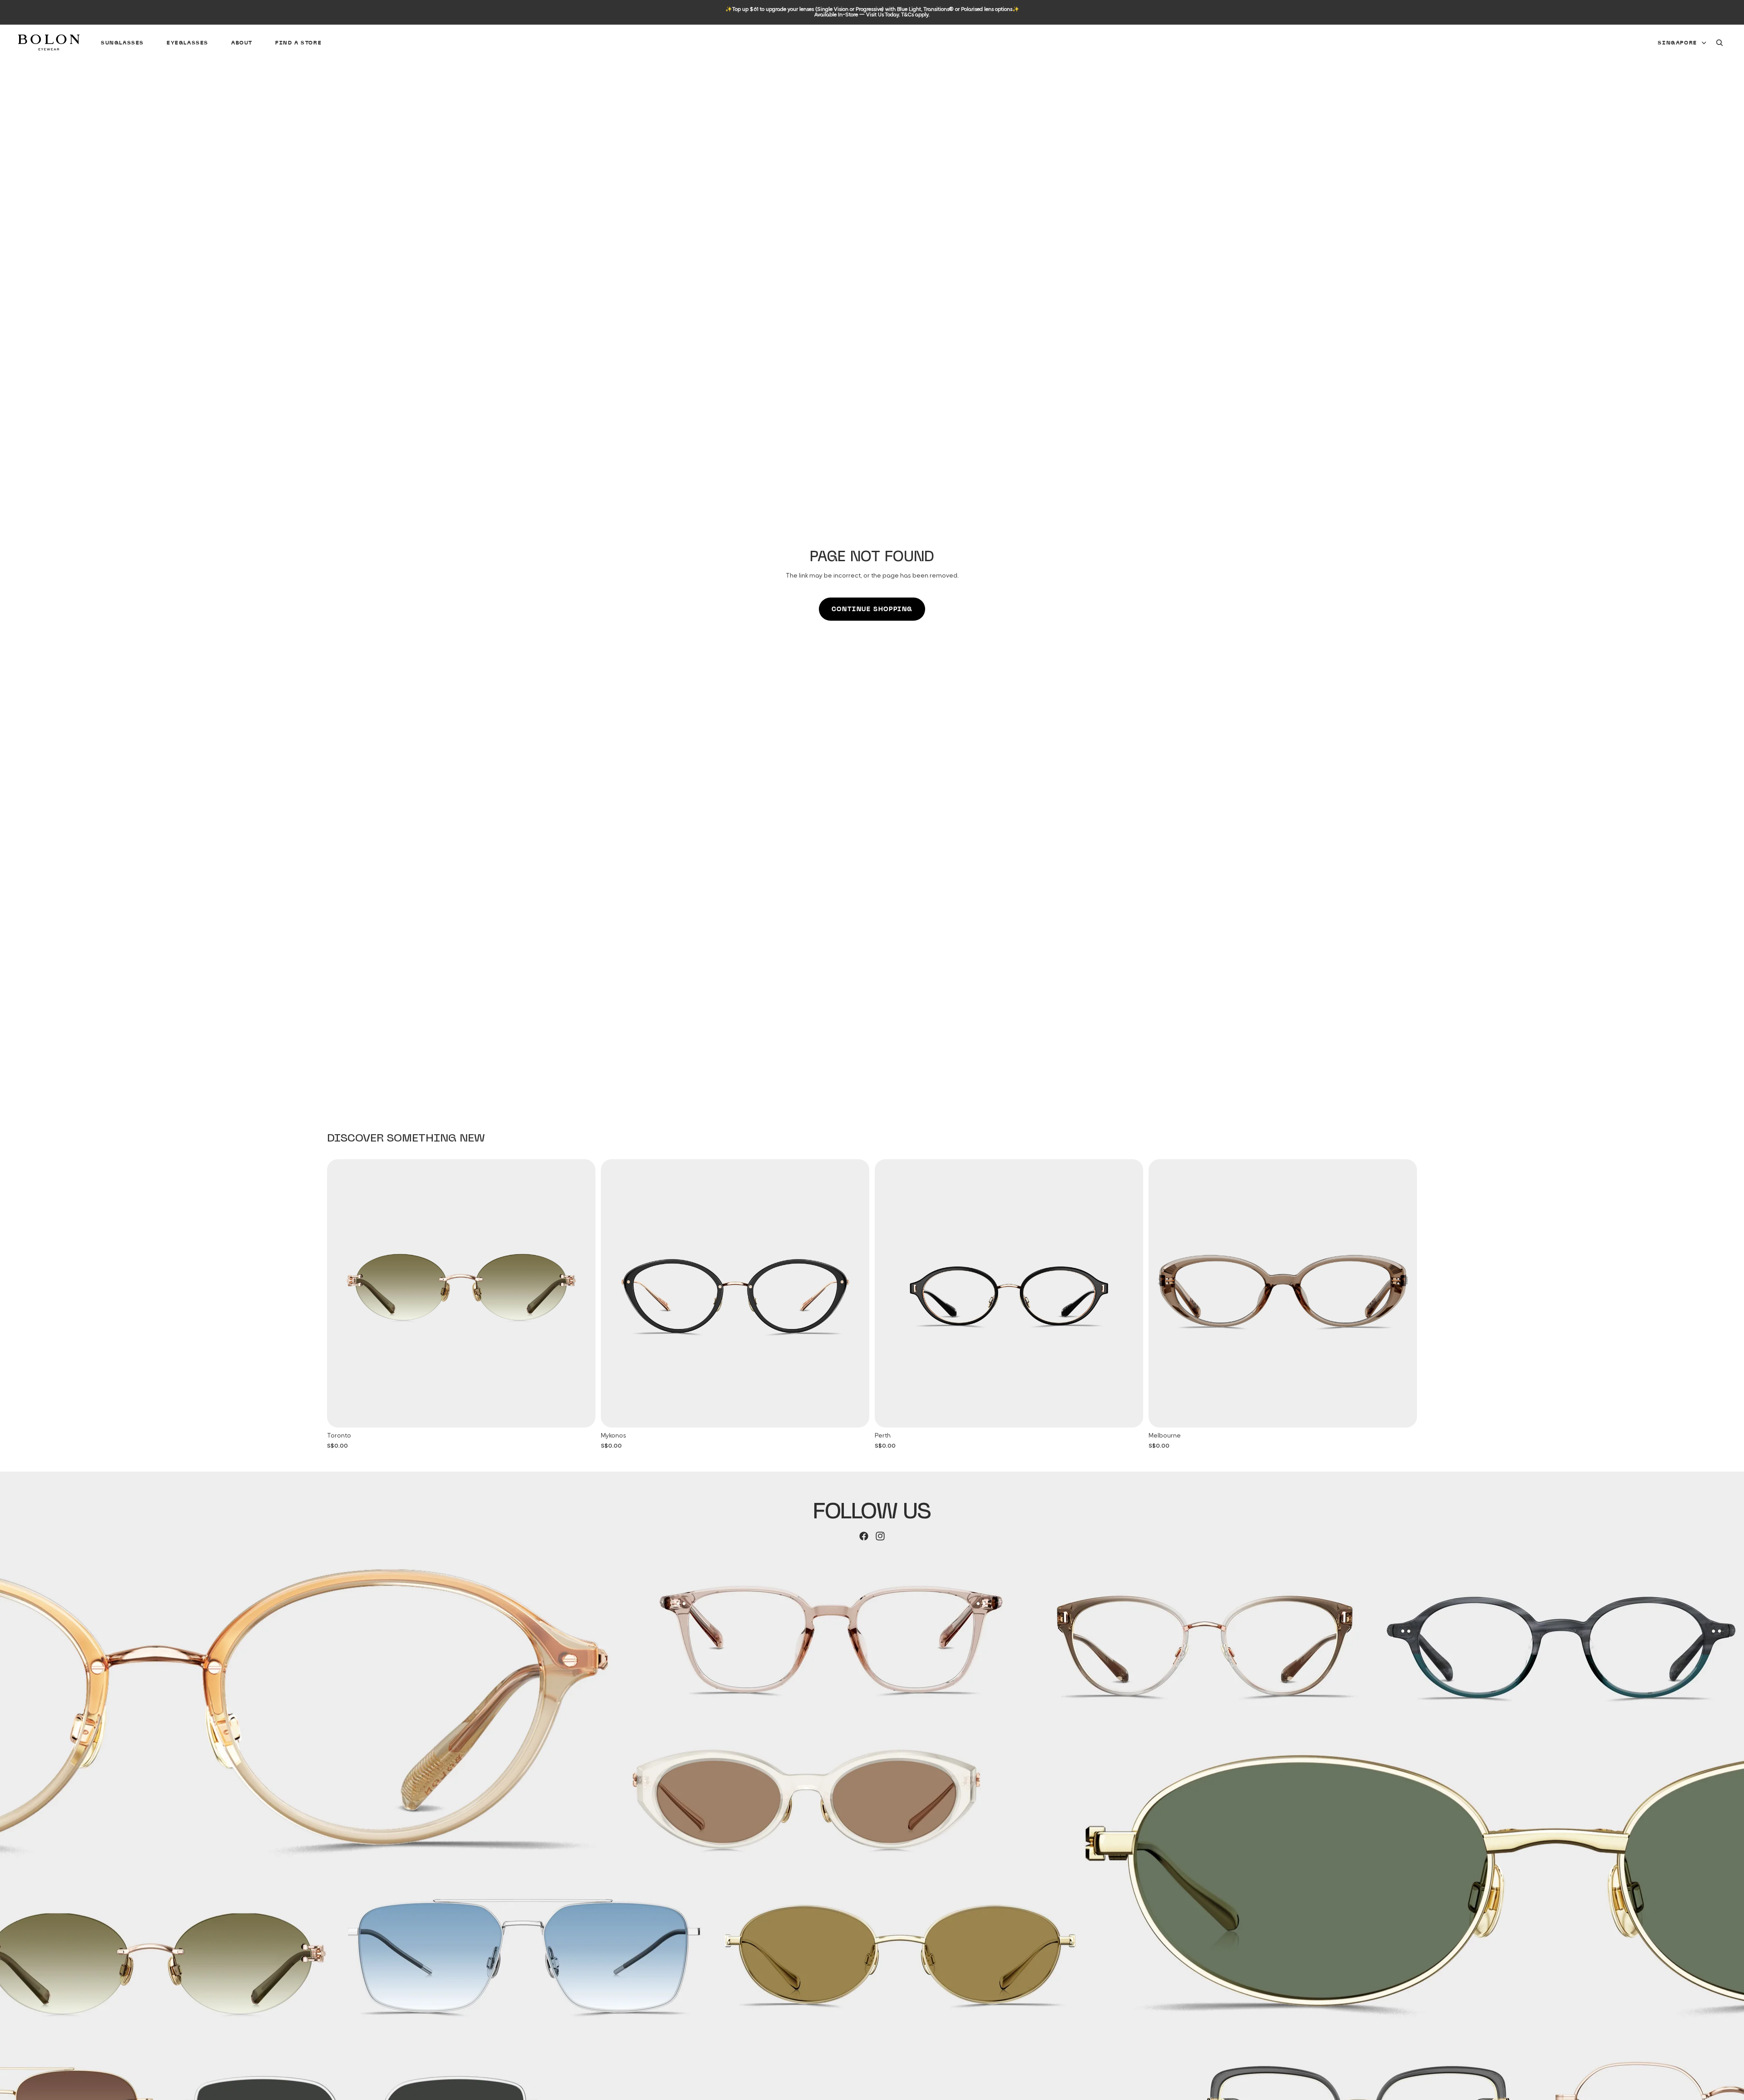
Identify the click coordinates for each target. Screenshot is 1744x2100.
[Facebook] (864, 1536)
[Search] (1719, 43)
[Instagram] (880, 1536)
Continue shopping (872, 609)
